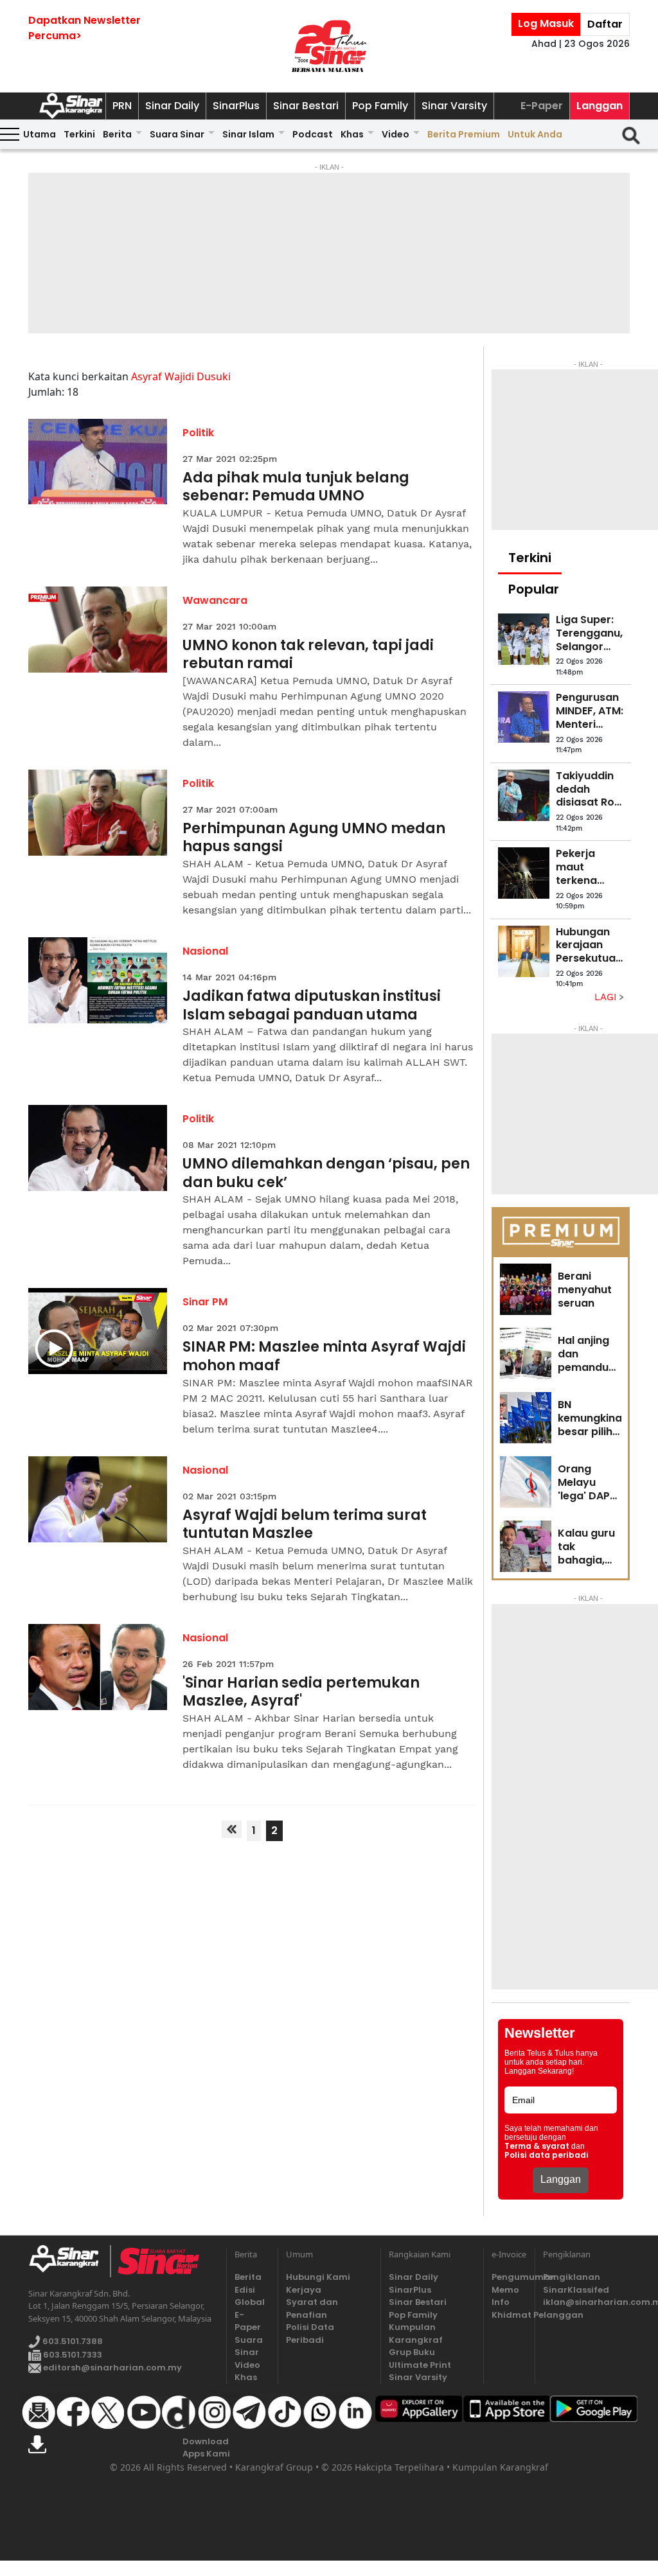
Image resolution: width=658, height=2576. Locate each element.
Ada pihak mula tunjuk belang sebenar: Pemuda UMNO (296, 487)
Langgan (600, 106)
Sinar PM (205, 1302)
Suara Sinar (177, 134)
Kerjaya (304, 2290)
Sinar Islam (248, 134)
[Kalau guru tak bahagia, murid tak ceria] (526, 1546)
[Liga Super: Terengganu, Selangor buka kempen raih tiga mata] (524, 639)
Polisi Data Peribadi (310, 2333)
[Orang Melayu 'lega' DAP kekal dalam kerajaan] (526, 1482)
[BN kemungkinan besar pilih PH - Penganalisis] (526, 1418)
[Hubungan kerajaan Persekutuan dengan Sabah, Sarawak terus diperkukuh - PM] (524, 951)
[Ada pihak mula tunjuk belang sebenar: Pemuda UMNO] (98, 462)
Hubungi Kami (318, 2277)
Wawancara (215, 600)
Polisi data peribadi (547, 2155)
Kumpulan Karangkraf (416, 2333)
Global (250, 2302)
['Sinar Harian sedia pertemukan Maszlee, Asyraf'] (98, 1667)
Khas (352, 134)
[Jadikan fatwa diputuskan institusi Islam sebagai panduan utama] (98, 980)
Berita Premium (464, 134)
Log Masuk (546, 23)
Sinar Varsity (454, 106)
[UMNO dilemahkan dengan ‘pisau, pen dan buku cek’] (98, 1148)
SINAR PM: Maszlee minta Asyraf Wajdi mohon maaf (324, 1356)
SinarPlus (236, 106)
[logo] (69, 2261)
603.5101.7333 (72, 2355)
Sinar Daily (172, 106)
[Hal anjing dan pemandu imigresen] (526, 1354)
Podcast (313, 134)
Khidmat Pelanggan (509, 2315)
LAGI (607, 997)
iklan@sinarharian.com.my (586, 2302)
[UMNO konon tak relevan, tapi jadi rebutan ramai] (98, 630)
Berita (117, 134)
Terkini (79, 134)
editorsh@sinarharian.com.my (111, 2368)
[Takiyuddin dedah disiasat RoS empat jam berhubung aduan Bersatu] (524, 795)
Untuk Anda (535, 134)
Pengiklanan (572, 2277)
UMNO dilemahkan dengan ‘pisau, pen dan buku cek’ (326, 1173)
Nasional (205, 951)
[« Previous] (232, 1829)
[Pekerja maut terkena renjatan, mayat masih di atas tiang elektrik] (524, 873)
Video (396, 134)
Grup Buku (412, 2352)
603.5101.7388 (72, 2342)
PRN (122, 106)
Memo (505, 2290)
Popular (534, 589)
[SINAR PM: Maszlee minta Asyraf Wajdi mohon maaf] (98, 1331)
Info (501, 2302)
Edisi (245, 2290)
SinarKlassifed (576, 2290)
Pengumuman (509, 2277)
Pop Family (380, 106)
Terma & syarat (537, 2146)
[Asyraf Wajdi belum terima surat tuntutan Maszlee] (98, 1499)
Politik (198, 433)
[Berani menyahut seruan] (526, 1289)
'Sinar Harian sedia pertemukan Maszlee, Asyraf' (301, 1692)
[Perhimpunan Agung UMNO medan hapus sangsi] (98, 813)
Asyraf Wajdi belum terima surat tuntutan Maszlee (305, 1525)
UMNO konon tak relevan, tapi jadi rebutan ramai (308, 655)
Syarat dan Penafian (312, 2308)
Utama (40, 134)
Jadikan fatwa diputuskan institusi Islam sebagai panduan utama (312, 1006)
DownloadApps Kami (206, 2448)
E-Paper (542, 106)
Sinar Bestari (306, 106)
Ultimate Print (420, 2365)
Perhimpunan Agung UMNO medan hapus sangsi (314, 838)
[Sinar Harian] (329, 46)
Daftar (605, 24)
